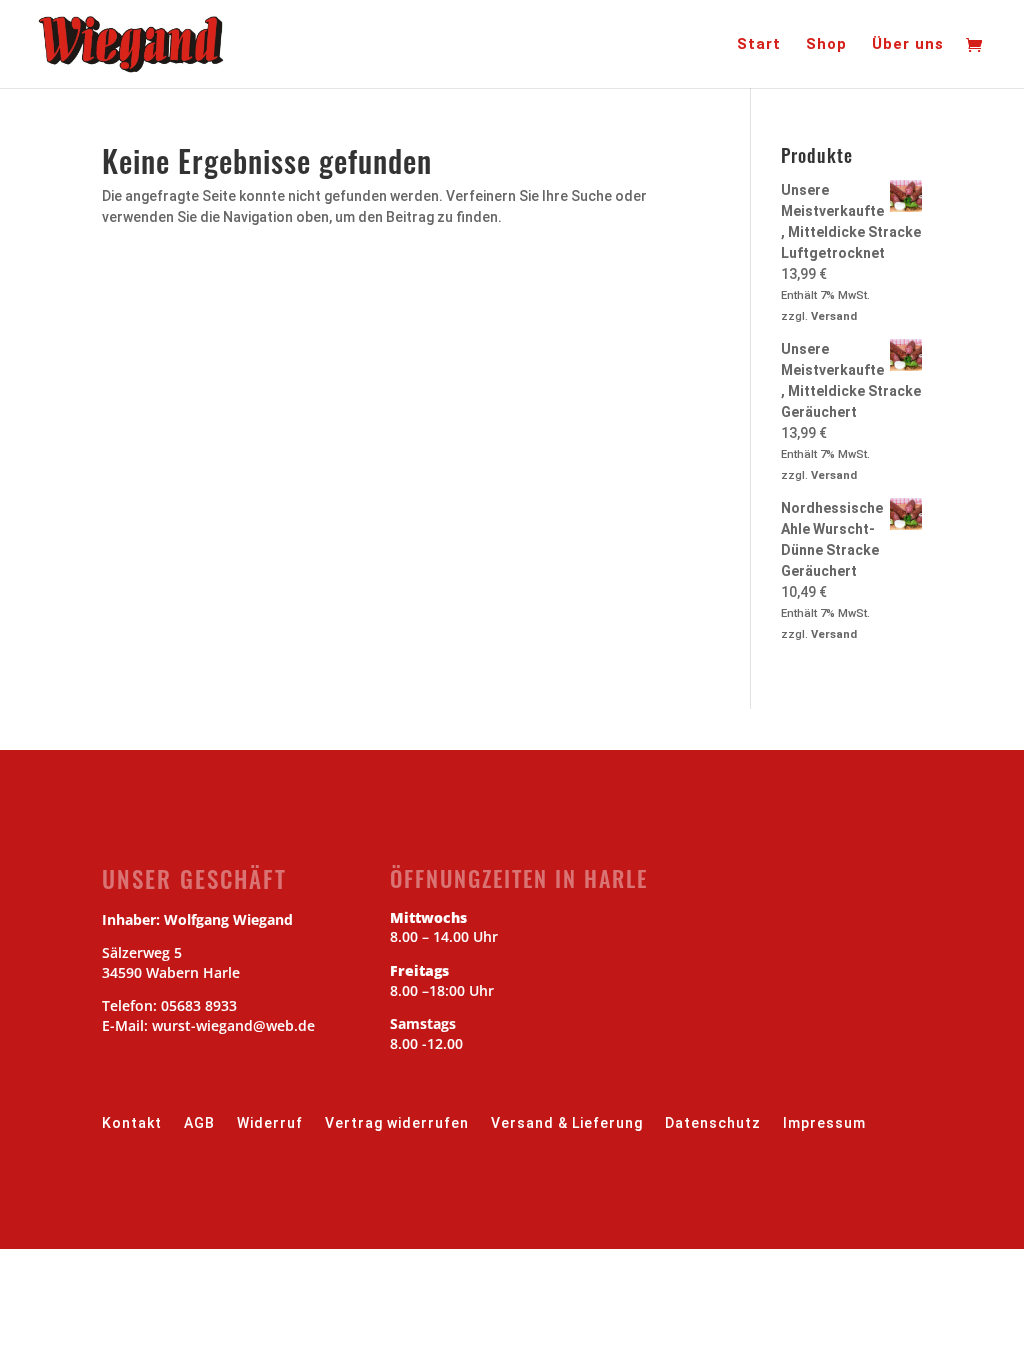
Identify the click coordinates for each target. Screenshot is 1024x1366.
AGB (199, 1123)
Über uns (908, 45)
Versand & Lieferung (567, 1123)
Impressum (824, 1123)
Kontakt (132, 1123)
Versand (834, 316)
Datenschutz (713, 1123)
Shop (826, 45)
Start (759, 45)
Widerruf (270, 1123)
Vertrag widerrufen (397, 1123)
